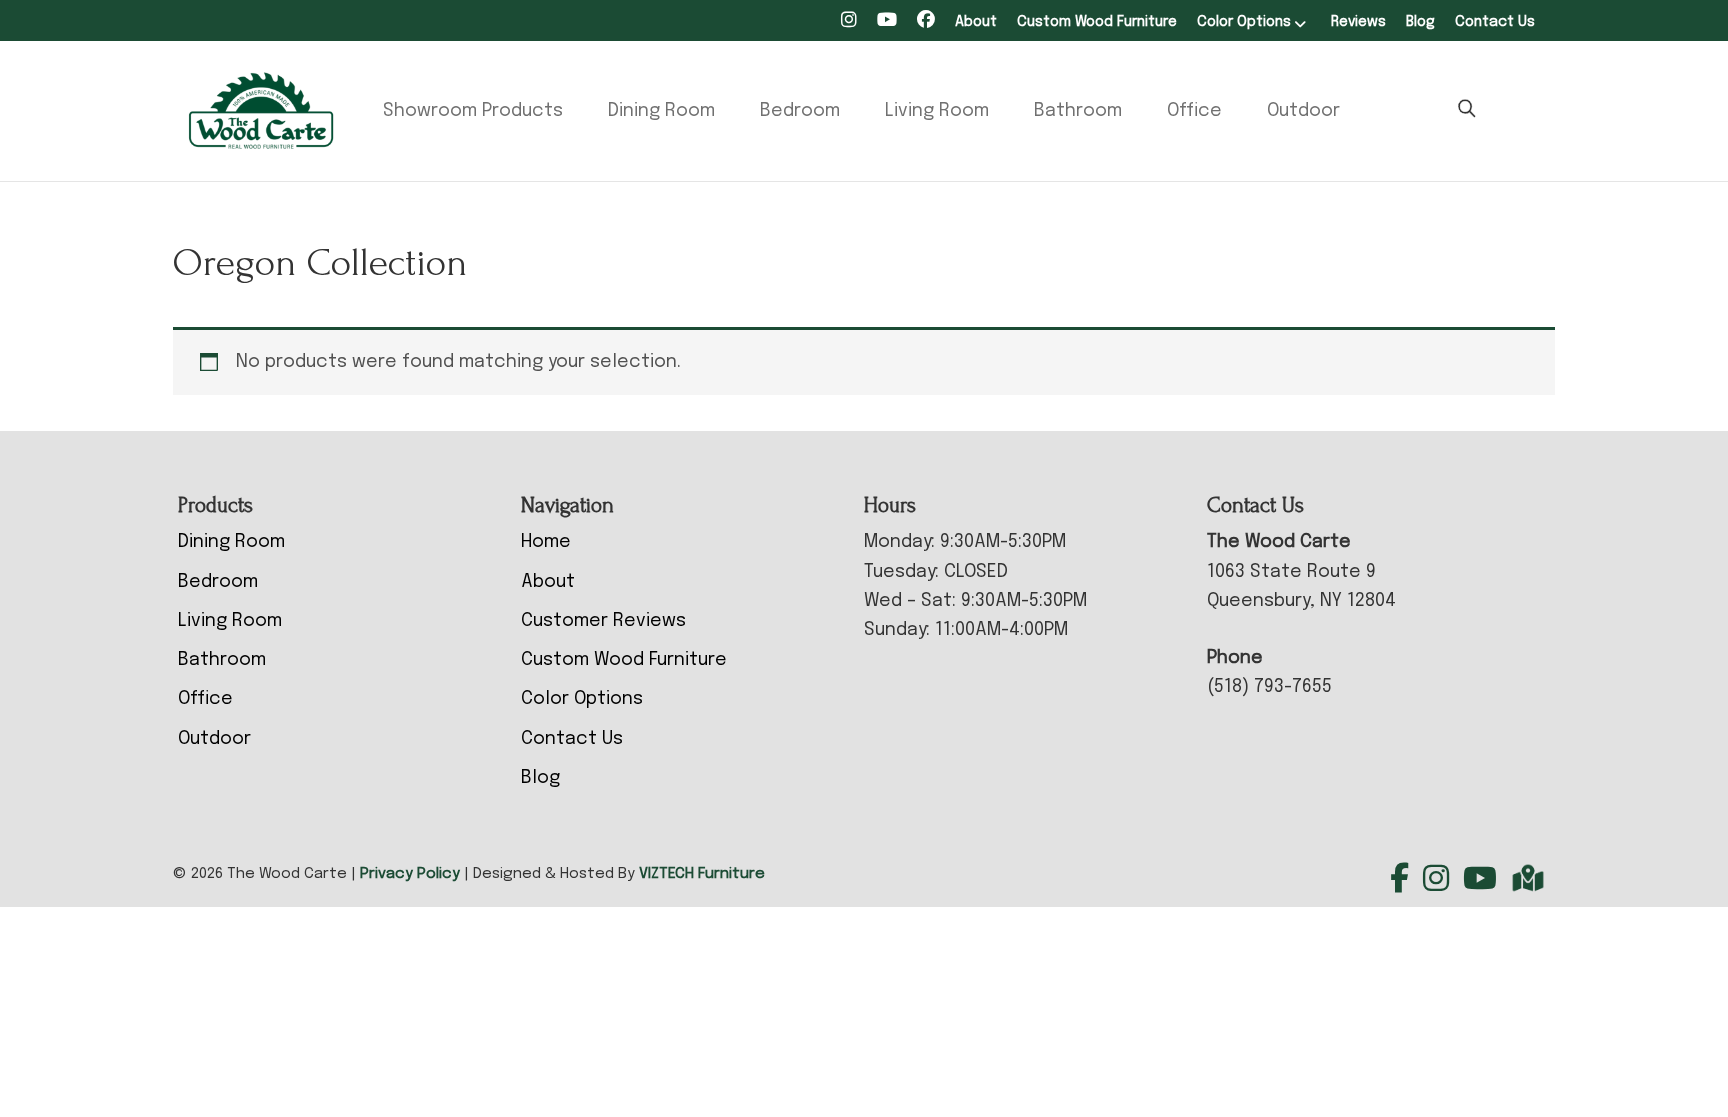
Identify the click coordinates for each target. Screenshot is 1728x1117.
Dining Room (661, 111)
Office (1194, 111)
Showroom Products (473, 111)
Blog (1420, 22)
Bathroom (1078, 111)
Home (546, 542)
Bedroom (800, 111)
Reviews (1358, 22)
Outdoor (1303, 111)
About (976, 22)
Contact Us (1495, 22)
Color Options (1244, 22)
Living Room (937, 111)
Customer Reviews (603, 621)
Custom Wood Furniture (1097, 22)
